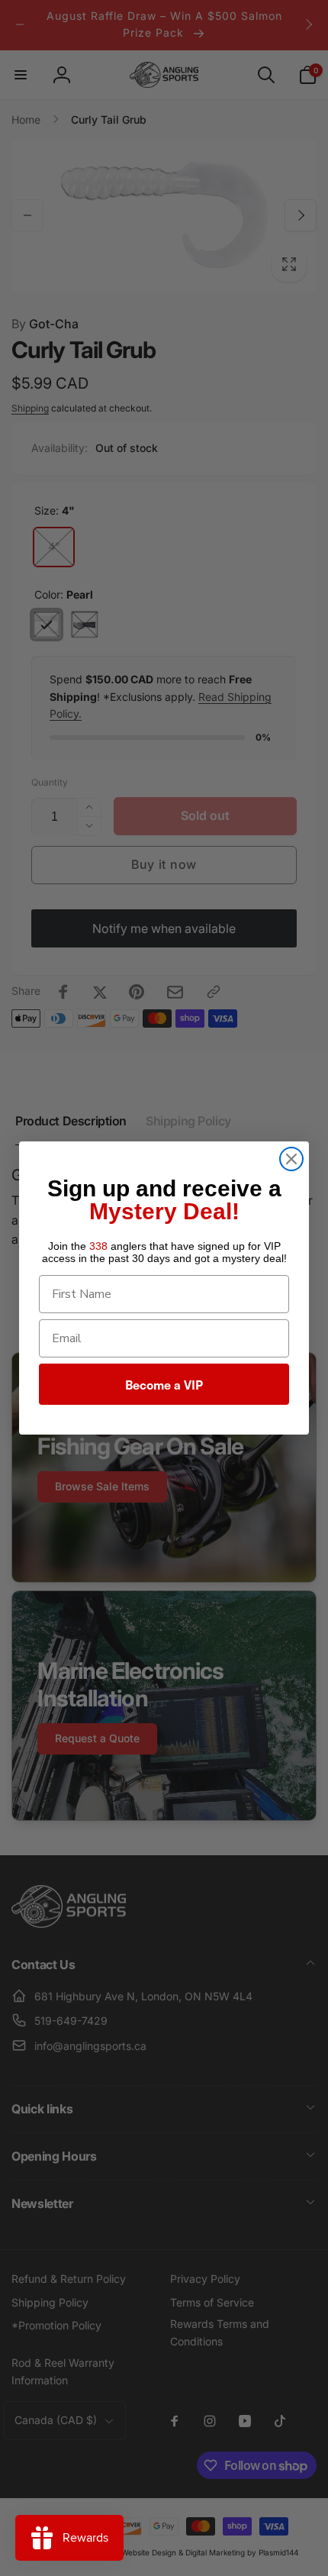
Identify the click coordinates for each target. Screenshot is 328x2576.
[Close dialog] (291, 1159)
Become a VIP (164, 1384)
